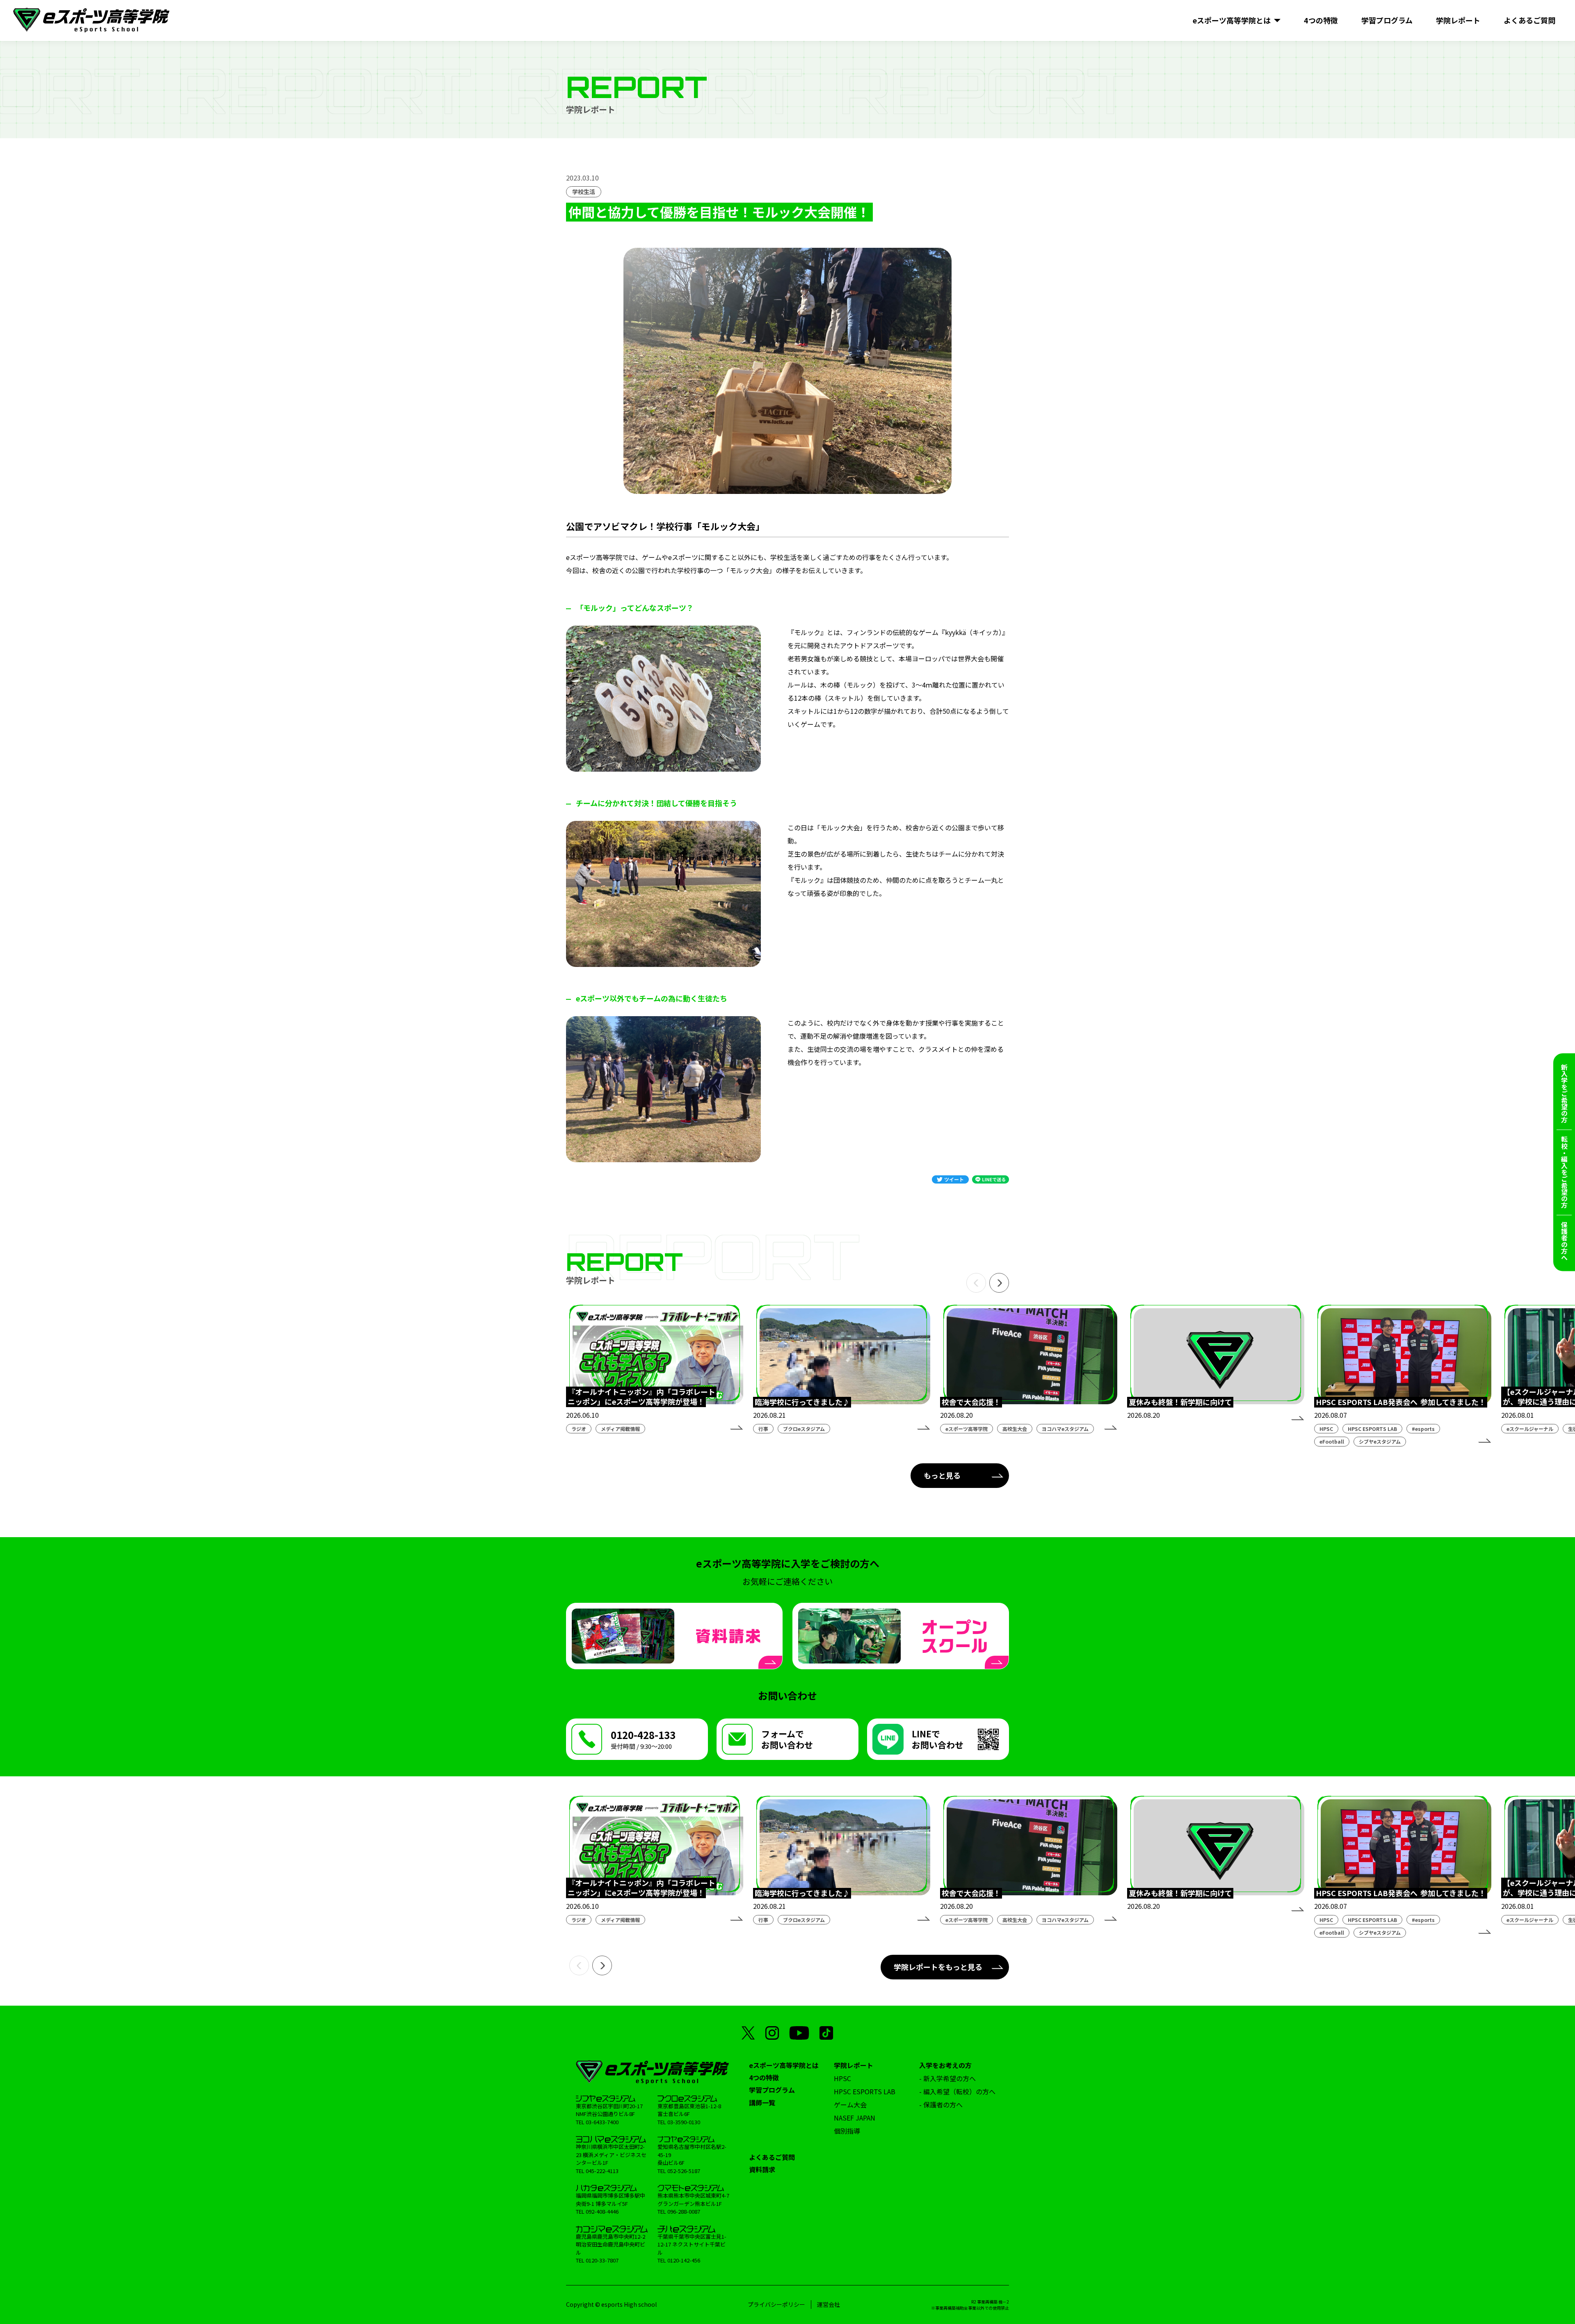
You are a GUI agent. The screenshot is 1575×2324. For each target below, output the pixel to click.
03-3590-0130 (684, 2122)
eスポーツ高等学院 (967, 1429)
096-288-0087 (684, 2211)
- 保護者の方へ (941, 2105)
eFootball (1332, 1441)
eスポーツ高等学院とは (784, 2065)
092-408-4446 (602, 2211)
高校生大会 (1015, 1429)
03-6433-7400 (602, 2122)
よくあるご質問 (772, 2157)
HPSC (1326, 1429)
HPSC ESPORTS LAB (1372, 1429)
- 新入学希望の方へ (947, 2078)
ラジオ (579, 1429)
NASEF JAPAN (855, 2118)
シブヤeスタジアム (1380, 1441)
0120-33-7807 (602, 2260)
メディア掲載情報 (620, 1429)
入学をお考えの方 (945, 2065)
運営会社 (829, 2304)
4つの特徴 (764, 2077)
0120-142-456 (684, 2260)
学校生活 (584, 192)
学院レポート (854, 2065)
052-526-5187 (684, 2171)
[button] (976, 1283)
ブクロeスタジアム (804, 1429)
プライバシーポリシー (776, 2304)
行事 (763, 1429)
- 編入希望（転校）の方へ (957, 2091)
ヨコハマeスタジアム (1065, 1429)
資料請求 (762, 2169)
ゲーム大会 (850, 2105)
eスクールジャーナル (1530, 1429)
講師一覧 (762, 2102)
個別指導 (847, 2131)
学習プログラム (772, 2090)
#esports (1423, 1429)
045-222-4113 (602, 2171)
